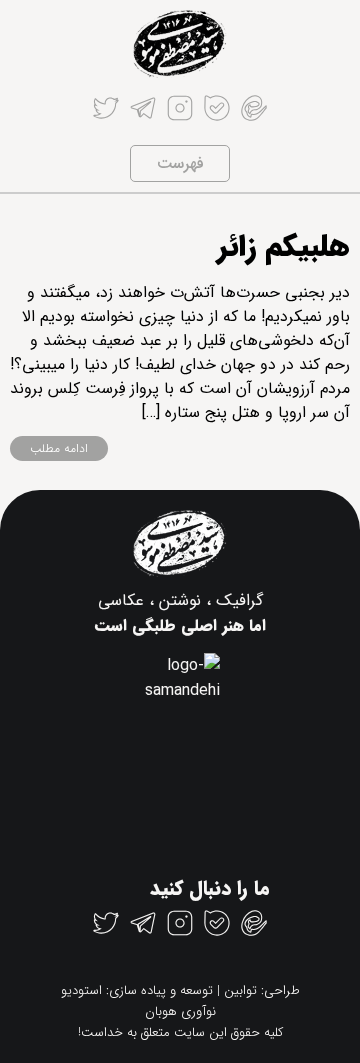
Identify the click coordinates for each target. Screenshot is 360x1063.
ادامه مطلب (59, 448)
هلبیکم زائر (283, 247)
